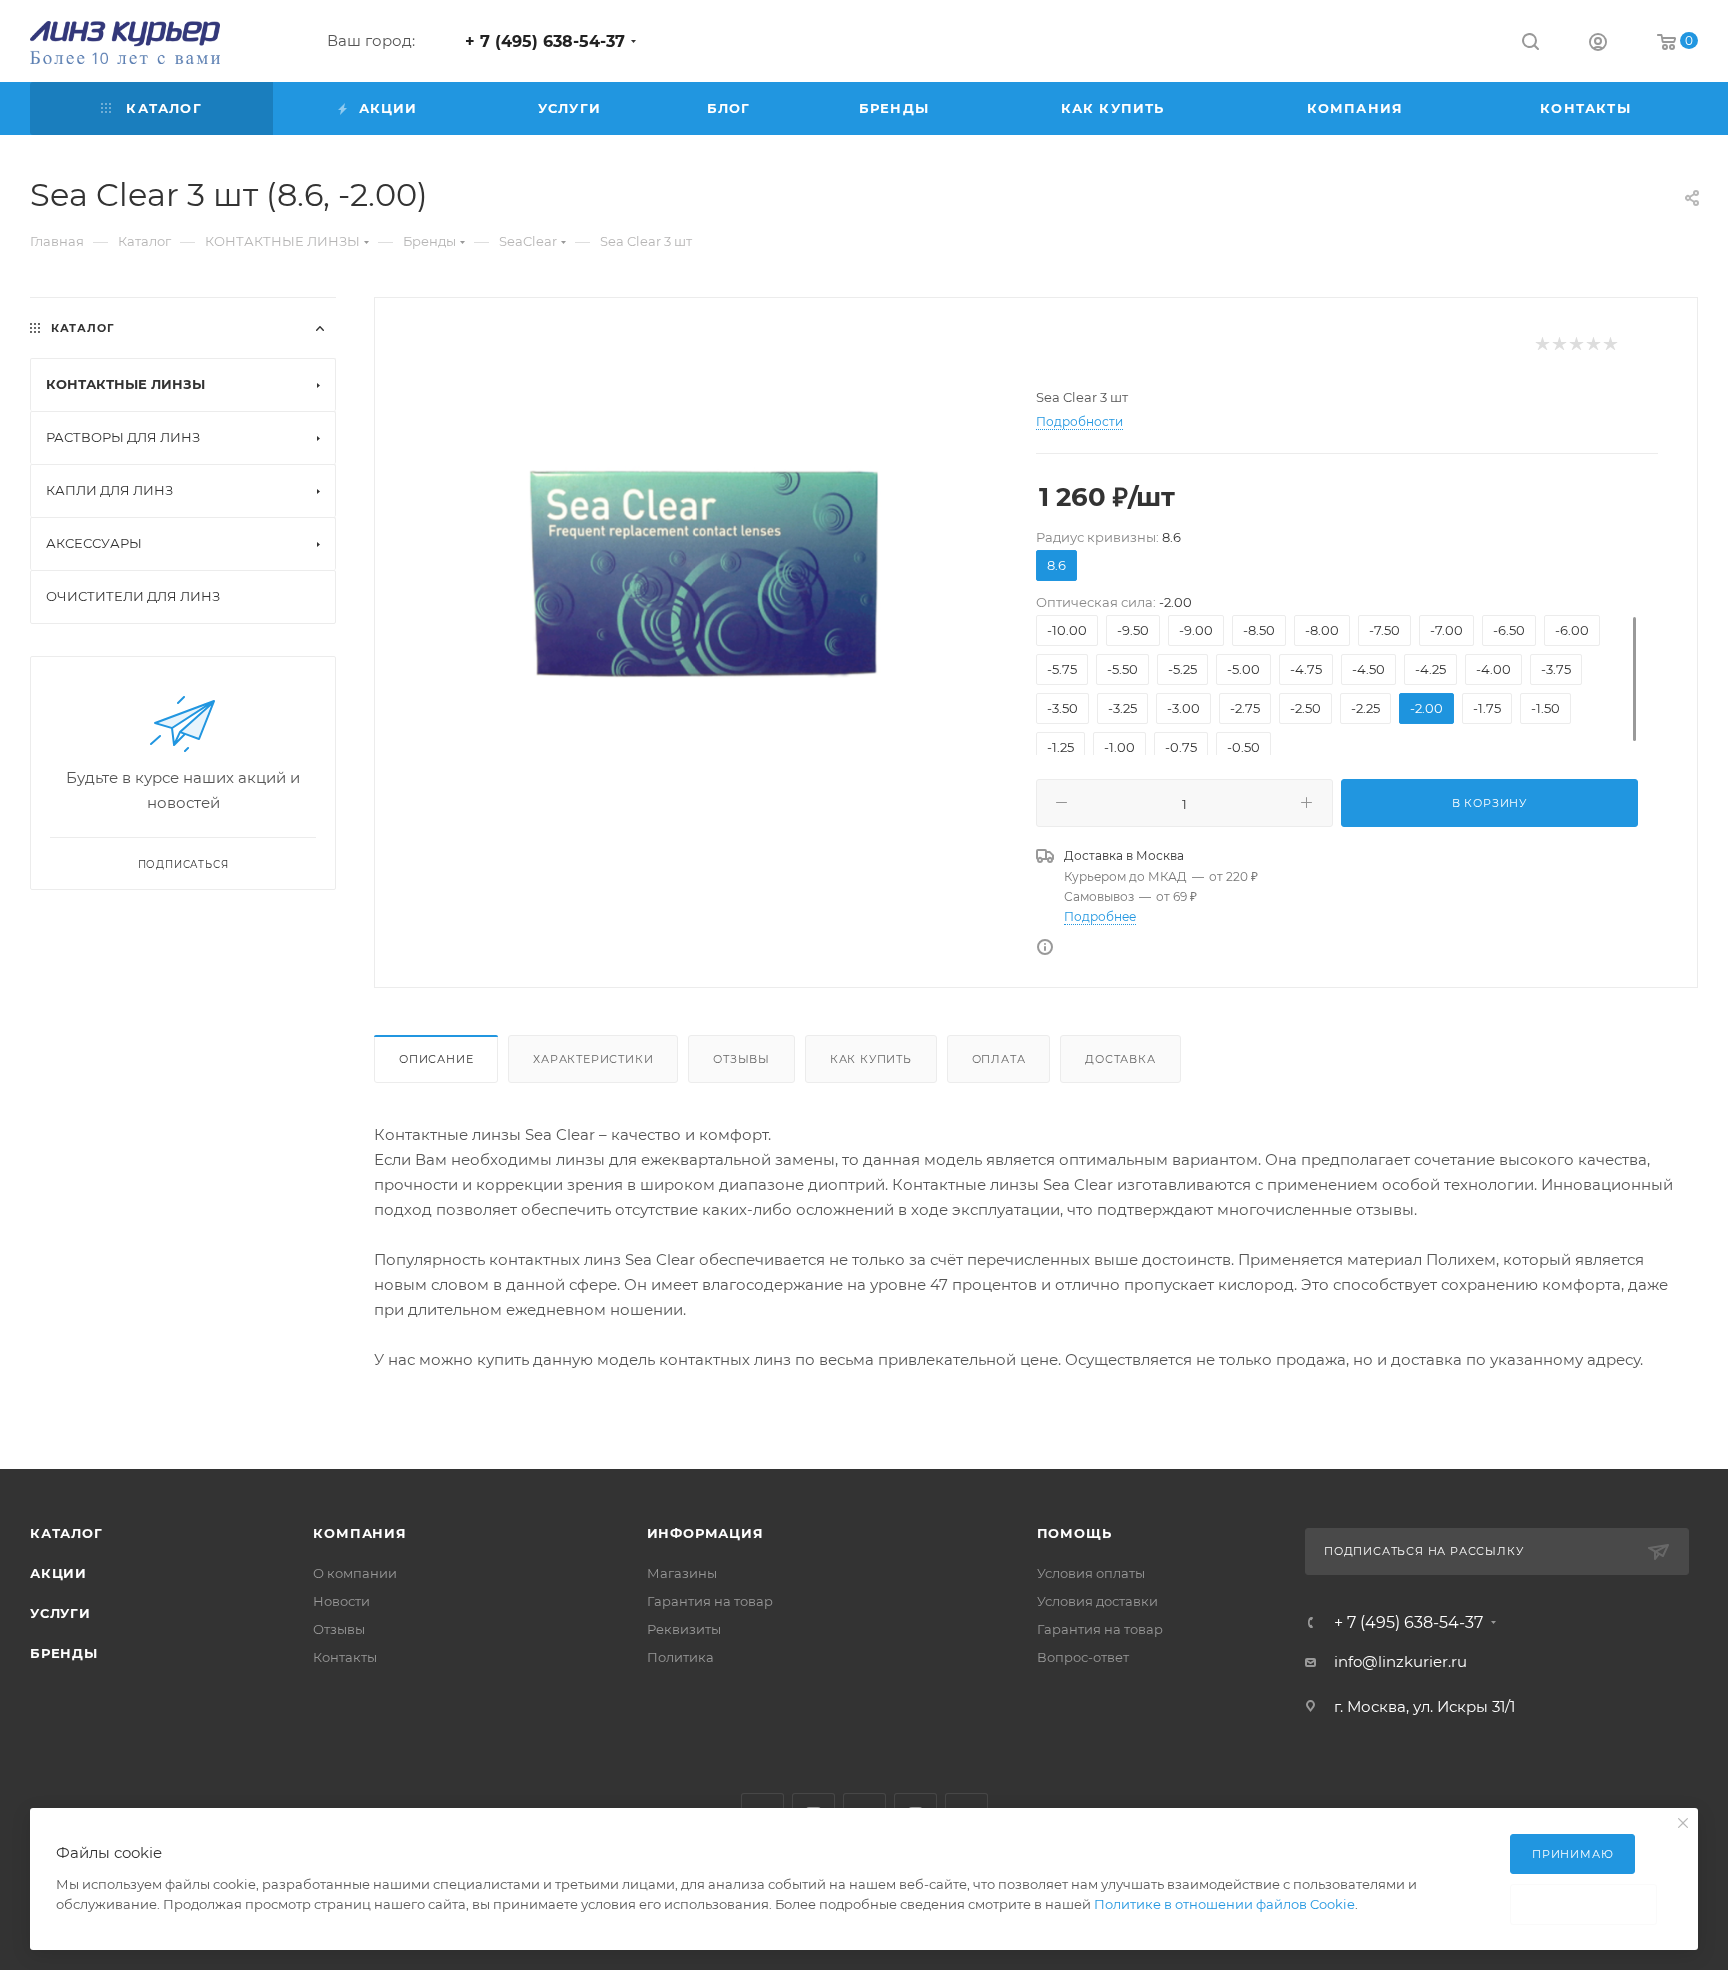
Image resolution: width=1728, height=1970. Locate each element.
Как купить (871, 1059)
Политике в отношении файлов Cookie (1224, 1904)
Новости (341, 1601)
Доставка (1120, 1059)
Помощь (1074, 1533)
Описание (436, 1059)
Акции (58, 1573)
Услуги (60, 1613)
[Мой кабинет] (1598, 44)
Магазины (682, 1573)
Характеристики (593, 1059)
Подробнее (1100, 916)
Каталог (66, 1533)
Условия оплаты (1091, 1573)
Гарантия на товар (710, 1601)
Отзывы (741, 1059)
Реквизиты (684, 1629)
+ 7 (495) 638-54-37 (545, 41)
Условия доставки (1097, 1601)
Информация (705, 1533)
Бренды (64, 1653)
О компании (355, 1573)
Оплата (999, 1059)
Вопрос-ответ (1083, 1657)
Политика (680, 1657)
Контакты (345, 1657)
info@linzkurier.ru (1400, 1661)
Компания (359, 1533)
